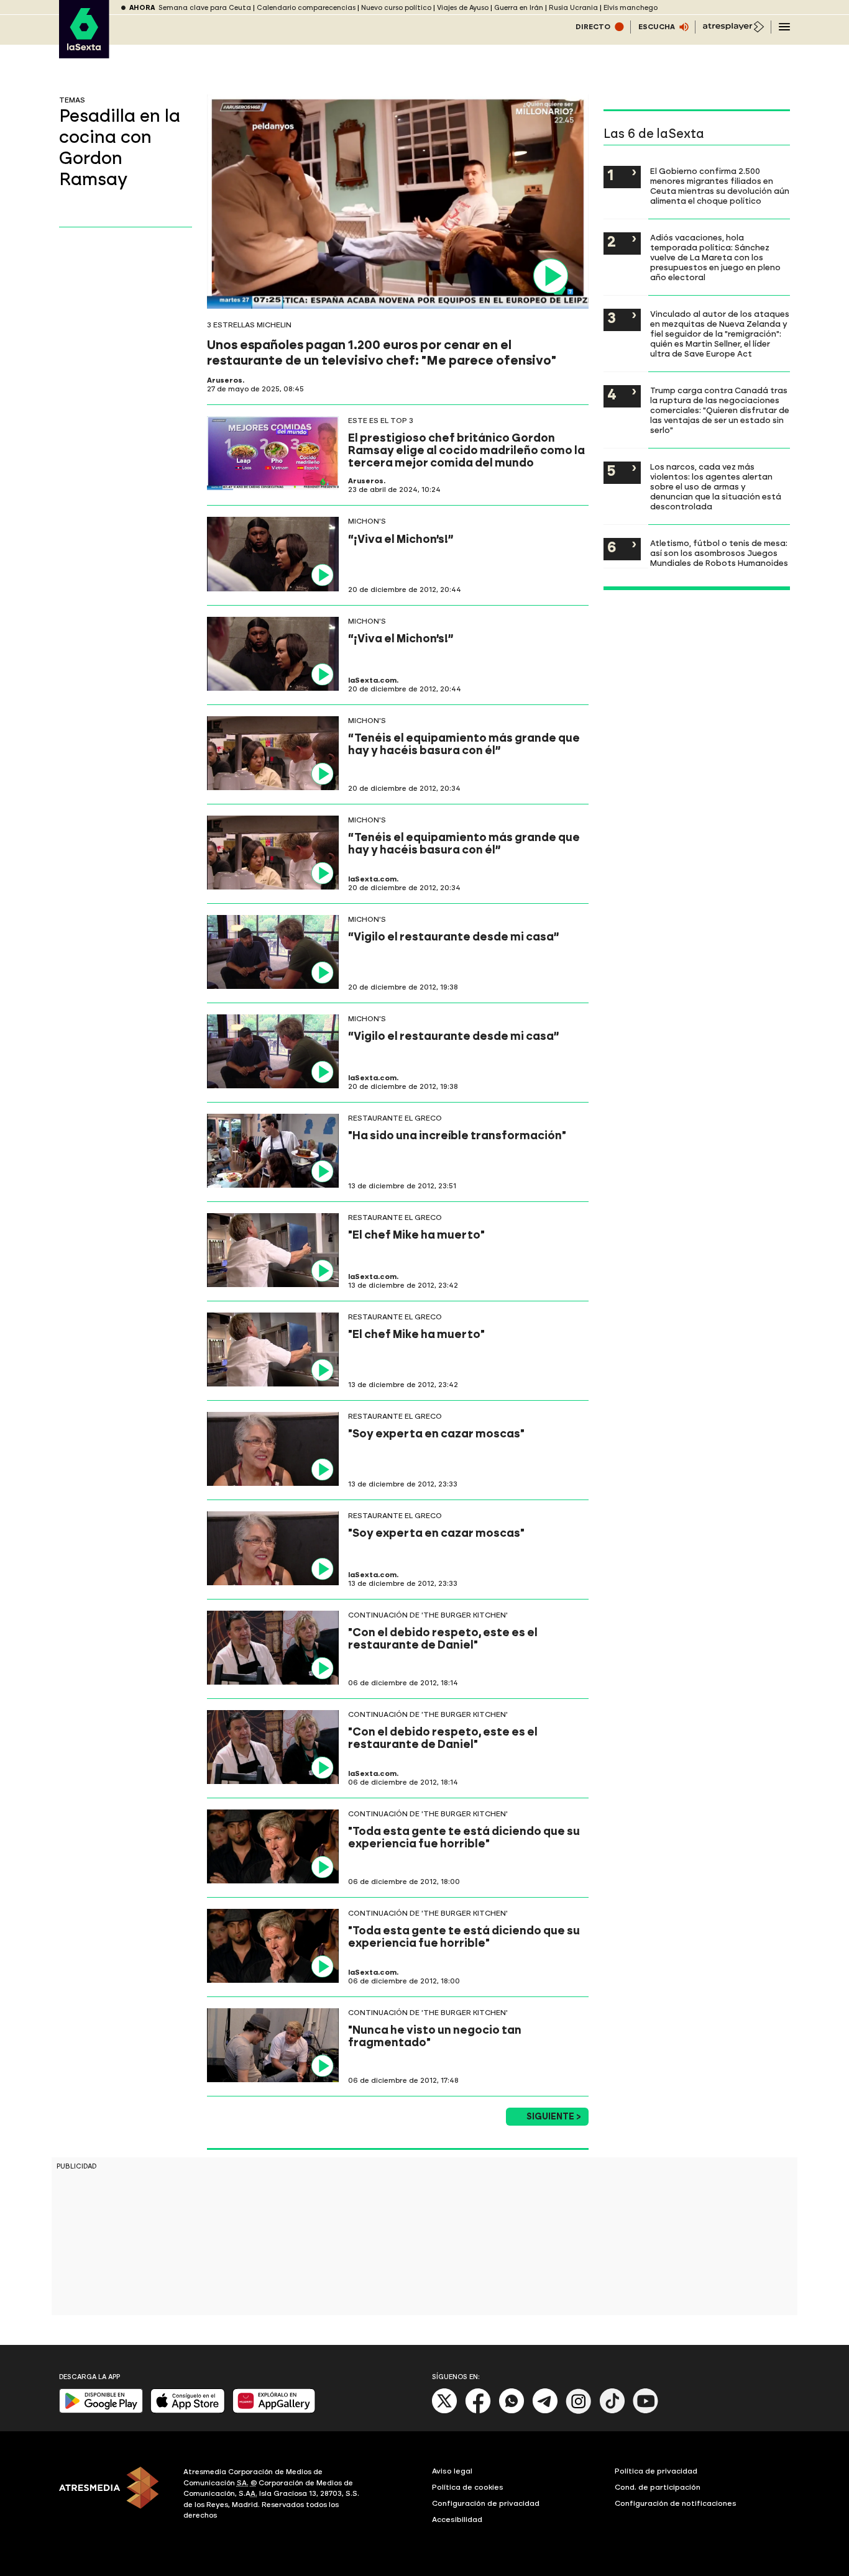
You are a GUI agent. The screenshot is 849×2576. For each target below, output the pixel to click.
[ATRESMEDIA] (114, 2495)
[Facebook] (478, 2411)
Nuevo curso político (396, 8)
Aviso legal (452, 2471)
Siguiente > (554, 2117)
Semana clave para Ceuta (205, 8)
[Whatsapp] (512, 2411)
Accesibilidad (457, 2519)
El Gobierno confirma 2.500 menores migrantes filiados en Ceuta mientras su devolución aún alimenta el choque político (720, 186)
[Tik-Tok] (612, 2411)
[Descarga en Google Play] (101, 2410)
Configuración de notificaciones (676, 2503)
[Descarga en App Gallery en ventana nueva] (274, 2410)
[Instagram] (579, 2411)
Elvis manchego (631, 8)
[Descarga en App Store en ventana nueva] (188, 2410)
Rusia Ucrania (573, 8)
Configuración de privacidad (486, 2503)
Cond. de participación (658, 2487)
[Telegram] (545, 2411)
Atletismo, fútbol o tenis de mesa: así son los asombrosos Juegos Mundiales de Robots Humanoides (719, 553)
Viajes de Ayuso (463, 8)
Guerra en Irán (519, 8)
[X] (445, 2411)
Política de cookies (468, 2487)
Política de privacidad (656, 2471)
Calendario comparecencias (306, 8)
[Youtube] (646, 2411)
